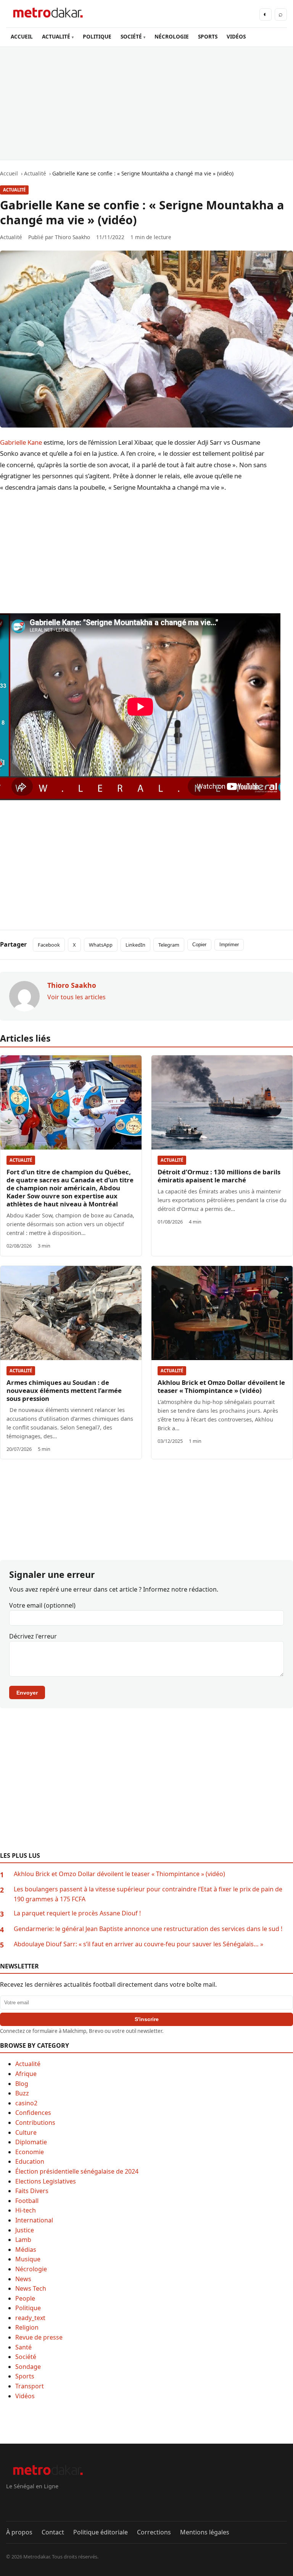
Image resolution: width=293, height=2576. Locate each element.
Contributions (35, 2123)
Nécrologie (31, 2269)
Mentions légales (205, 2532)
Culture (26, 2132)
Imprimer (229, 945)
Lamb (23, 2240)
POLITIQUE (97, 36)
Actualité (14, 190)
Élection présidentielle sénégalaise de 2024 (77, 2171)
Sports (25, 2376)
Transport (30, 2386)
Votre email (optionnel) (42, 1605)
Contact (53, 2532)
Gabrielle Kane (21, 442)
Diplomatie (31, 2142)
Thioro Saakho (72, 237)
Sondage (28, 2367)
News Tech (31, 2288)
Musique (28, 2259)
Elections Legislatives (46, 2181)
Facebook (49, 945)
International (34, 2220)
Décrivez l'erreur (33, 1636)
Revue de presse (39, 2337)
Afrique (26, 2074)
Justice (25, 2230)
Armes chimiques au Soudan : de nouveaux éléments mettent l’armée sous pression (64, 1390)
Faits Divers (32, 2191)
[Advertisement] (146, 103)
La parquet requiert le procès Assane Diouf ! (77, 1913)
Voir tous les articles (76, 997)
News (23, 2279)
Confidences (33, 2113)
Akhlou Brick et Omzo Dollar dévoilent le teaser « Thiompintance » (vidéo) (221, 1386)
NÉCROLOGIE (172, 36)
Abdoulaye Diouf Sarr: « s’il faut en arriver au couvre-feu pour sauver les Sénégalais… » (138, 1944)
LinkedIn (135, 945)
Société (26, 2357)
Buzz (22, 2093)
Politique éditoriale (101, 2532)
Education (30, 2161)
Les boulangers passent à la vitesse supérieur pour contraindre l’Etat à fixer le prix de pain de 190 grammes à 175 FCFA (148, 1894)
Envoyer (27, 1693)
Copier (199, 945)
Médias (26, 2250)
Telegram (169, 945)
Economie (30, 2152)
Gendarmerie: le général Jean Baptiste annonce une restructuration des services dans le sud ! (148, 1929)
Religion (27, 2327)
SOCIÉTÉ (131, 36)
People (25, 2298)
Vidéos (25, 2396)
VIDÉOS (236, 36)
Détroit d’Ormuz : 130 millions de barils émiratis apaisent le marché (219, 1176)
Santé (23, 2347)
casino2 (26, 2103)
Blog (22, 2084)
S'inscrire (147, 2019)
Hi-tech (26, 2210)
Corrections (154, 2532)
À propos (19, 2532)
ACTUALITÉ (56, 36)
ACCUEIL (22, 36)
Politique (28, 2308)
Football (27, 2201)
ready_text (30, 2318)
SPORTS (208, 36)
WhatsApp (101, 945)
